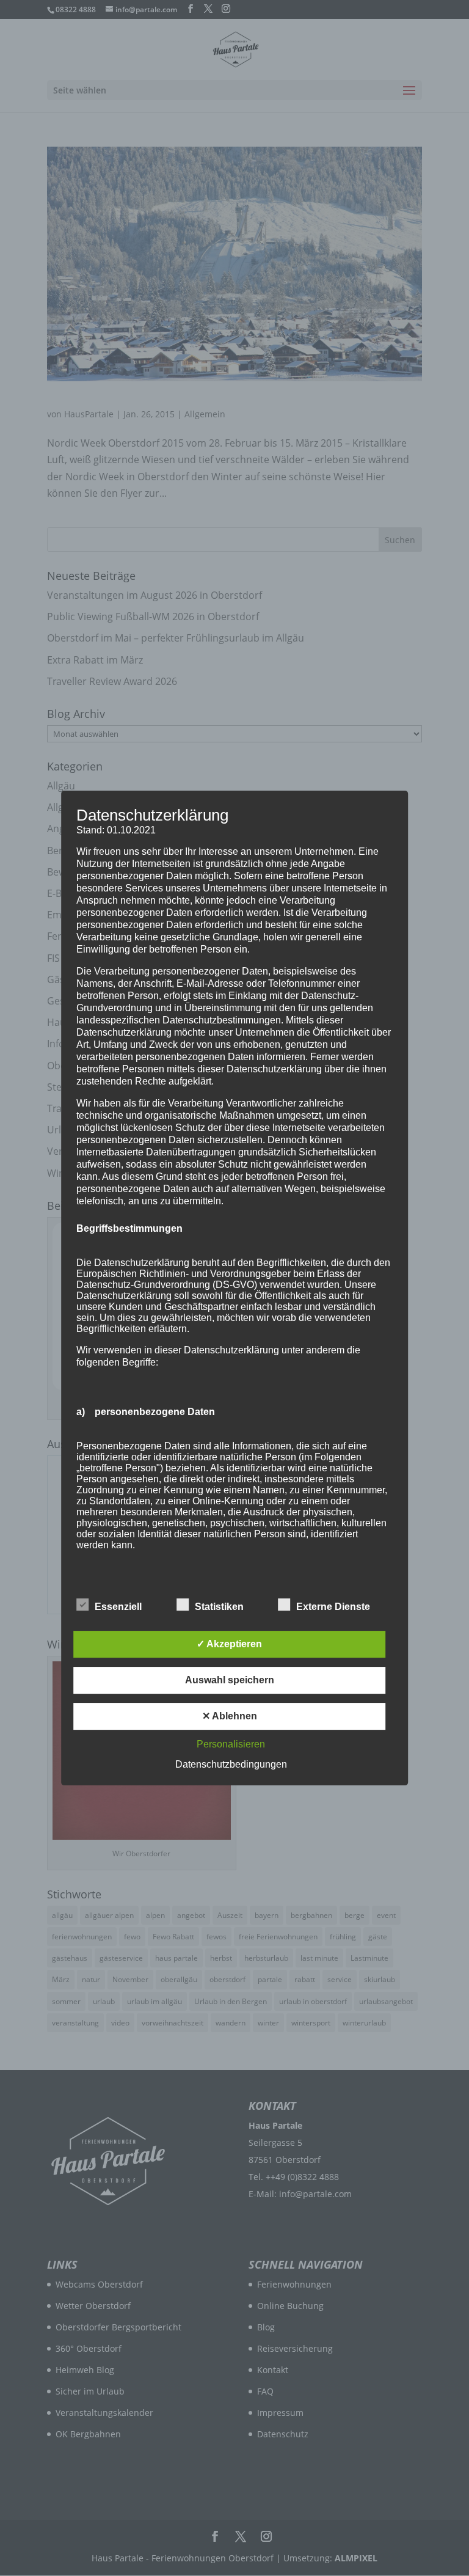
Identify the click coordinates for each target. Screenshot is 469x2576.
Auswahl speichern (230, 1680)
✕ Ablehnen (230, 1716)
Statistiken (219, 1607)
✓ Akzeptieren (229, 1644)
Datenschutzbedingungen (231, 1764)
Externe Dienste (333, 1607)
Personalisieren (231, 1744)
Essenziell (118, 1607)
